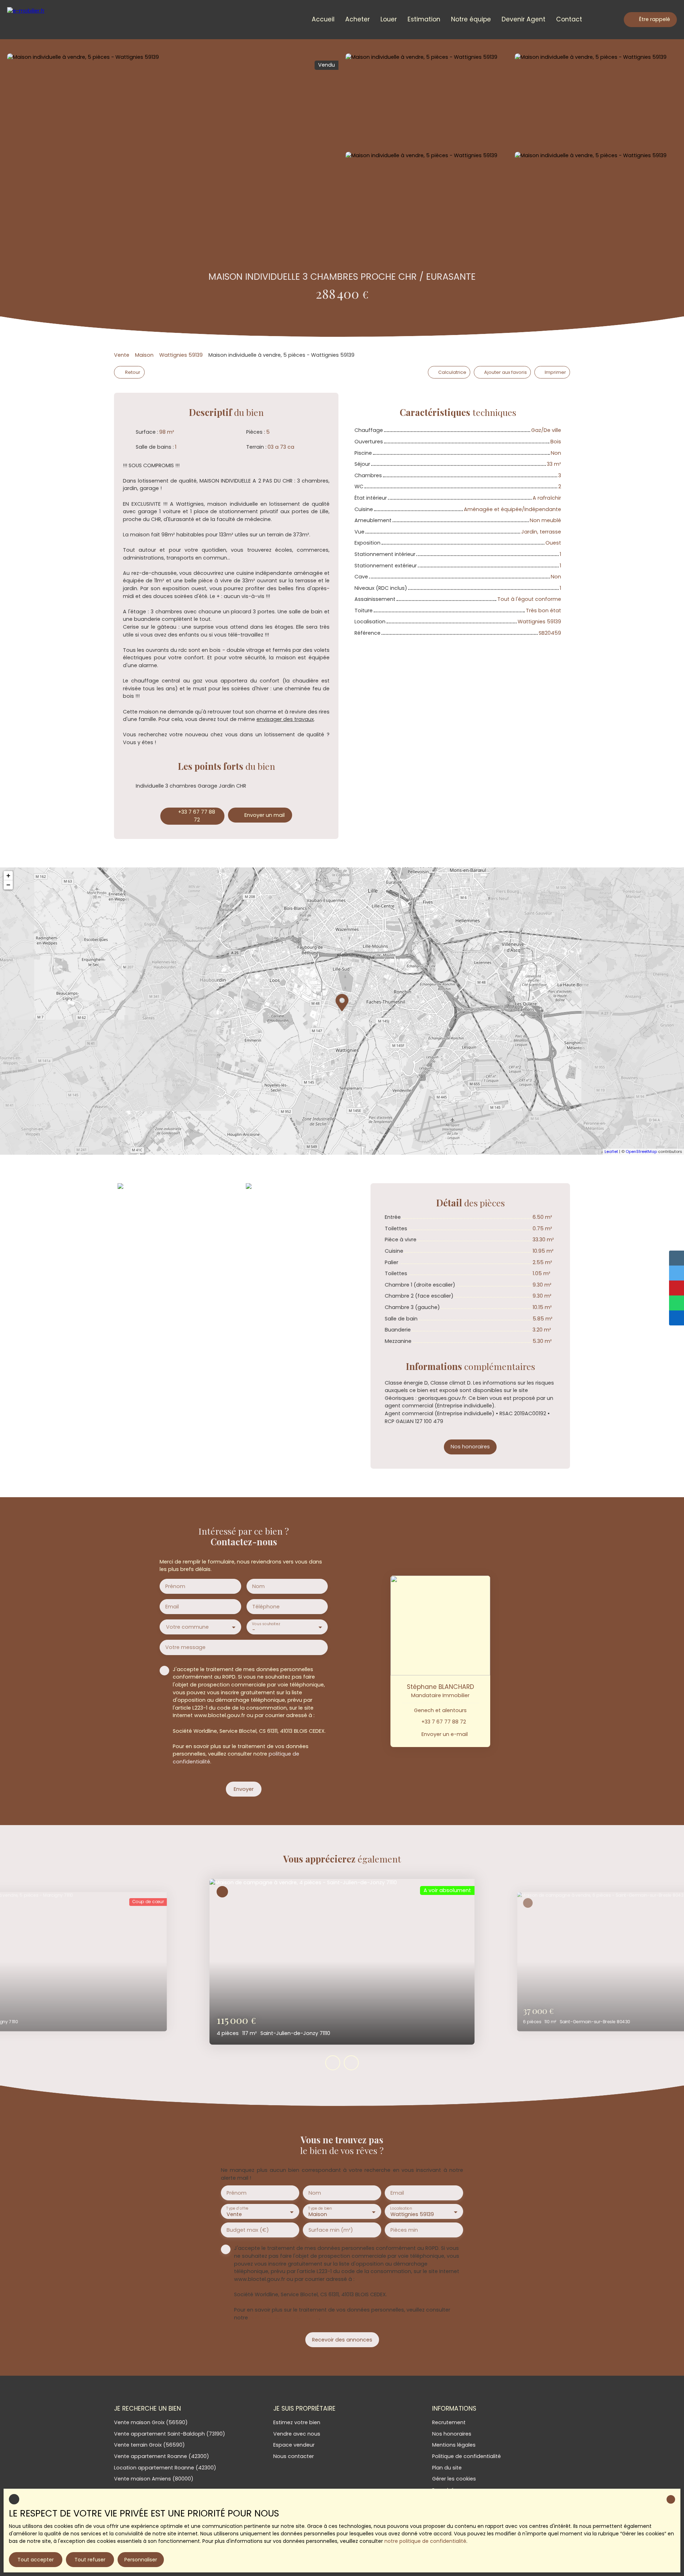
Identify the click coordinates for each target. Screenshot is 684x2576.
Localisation (401, 2208)
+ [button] (8, 875)
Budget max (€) (248, 2230)
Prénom (175, 1586)
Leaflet (611, 1152)
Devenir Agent (524, 19)
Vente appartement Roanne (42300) (162, 2456)
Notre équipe (471, 19)
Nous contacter (294, 2456)
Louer (389, 19)
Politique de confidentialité (467, 2456)
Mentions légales (454, 2445)
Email (172, 1607)
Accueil (323, 19)
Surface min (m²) (331, 2230)
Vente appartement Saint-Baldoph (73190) (170, 2434)
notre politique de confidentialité (425, 2541)
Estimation (424, 19)
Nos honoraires (452, 2434)
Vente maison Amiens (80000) (154, 2479)
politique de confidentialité (284, 2318)
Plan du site (447, 2468)
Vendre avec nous (297, 2434)
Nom (258, 1586)
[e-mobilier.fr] (37, 20)
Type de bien (320, 2208)
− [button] (8, 885)
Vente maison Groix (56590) (151, 2422)
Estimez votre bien (297, 2422)
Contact (569, 19)
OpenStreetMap (641, 1152)
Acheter (357, 19)
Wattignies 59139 (181, 355)
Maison (144, 355)
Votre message (185, 1647)
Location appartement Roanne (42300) (165, 2468)
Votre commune (187, 1627)
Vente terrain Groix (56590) (149, 2445)
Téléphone (266, 1607)
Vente (122, 355)
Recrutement (449, 2422)
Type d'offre (237, 2208)
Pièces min (404, 2230)
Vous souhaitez (266, 1624)
